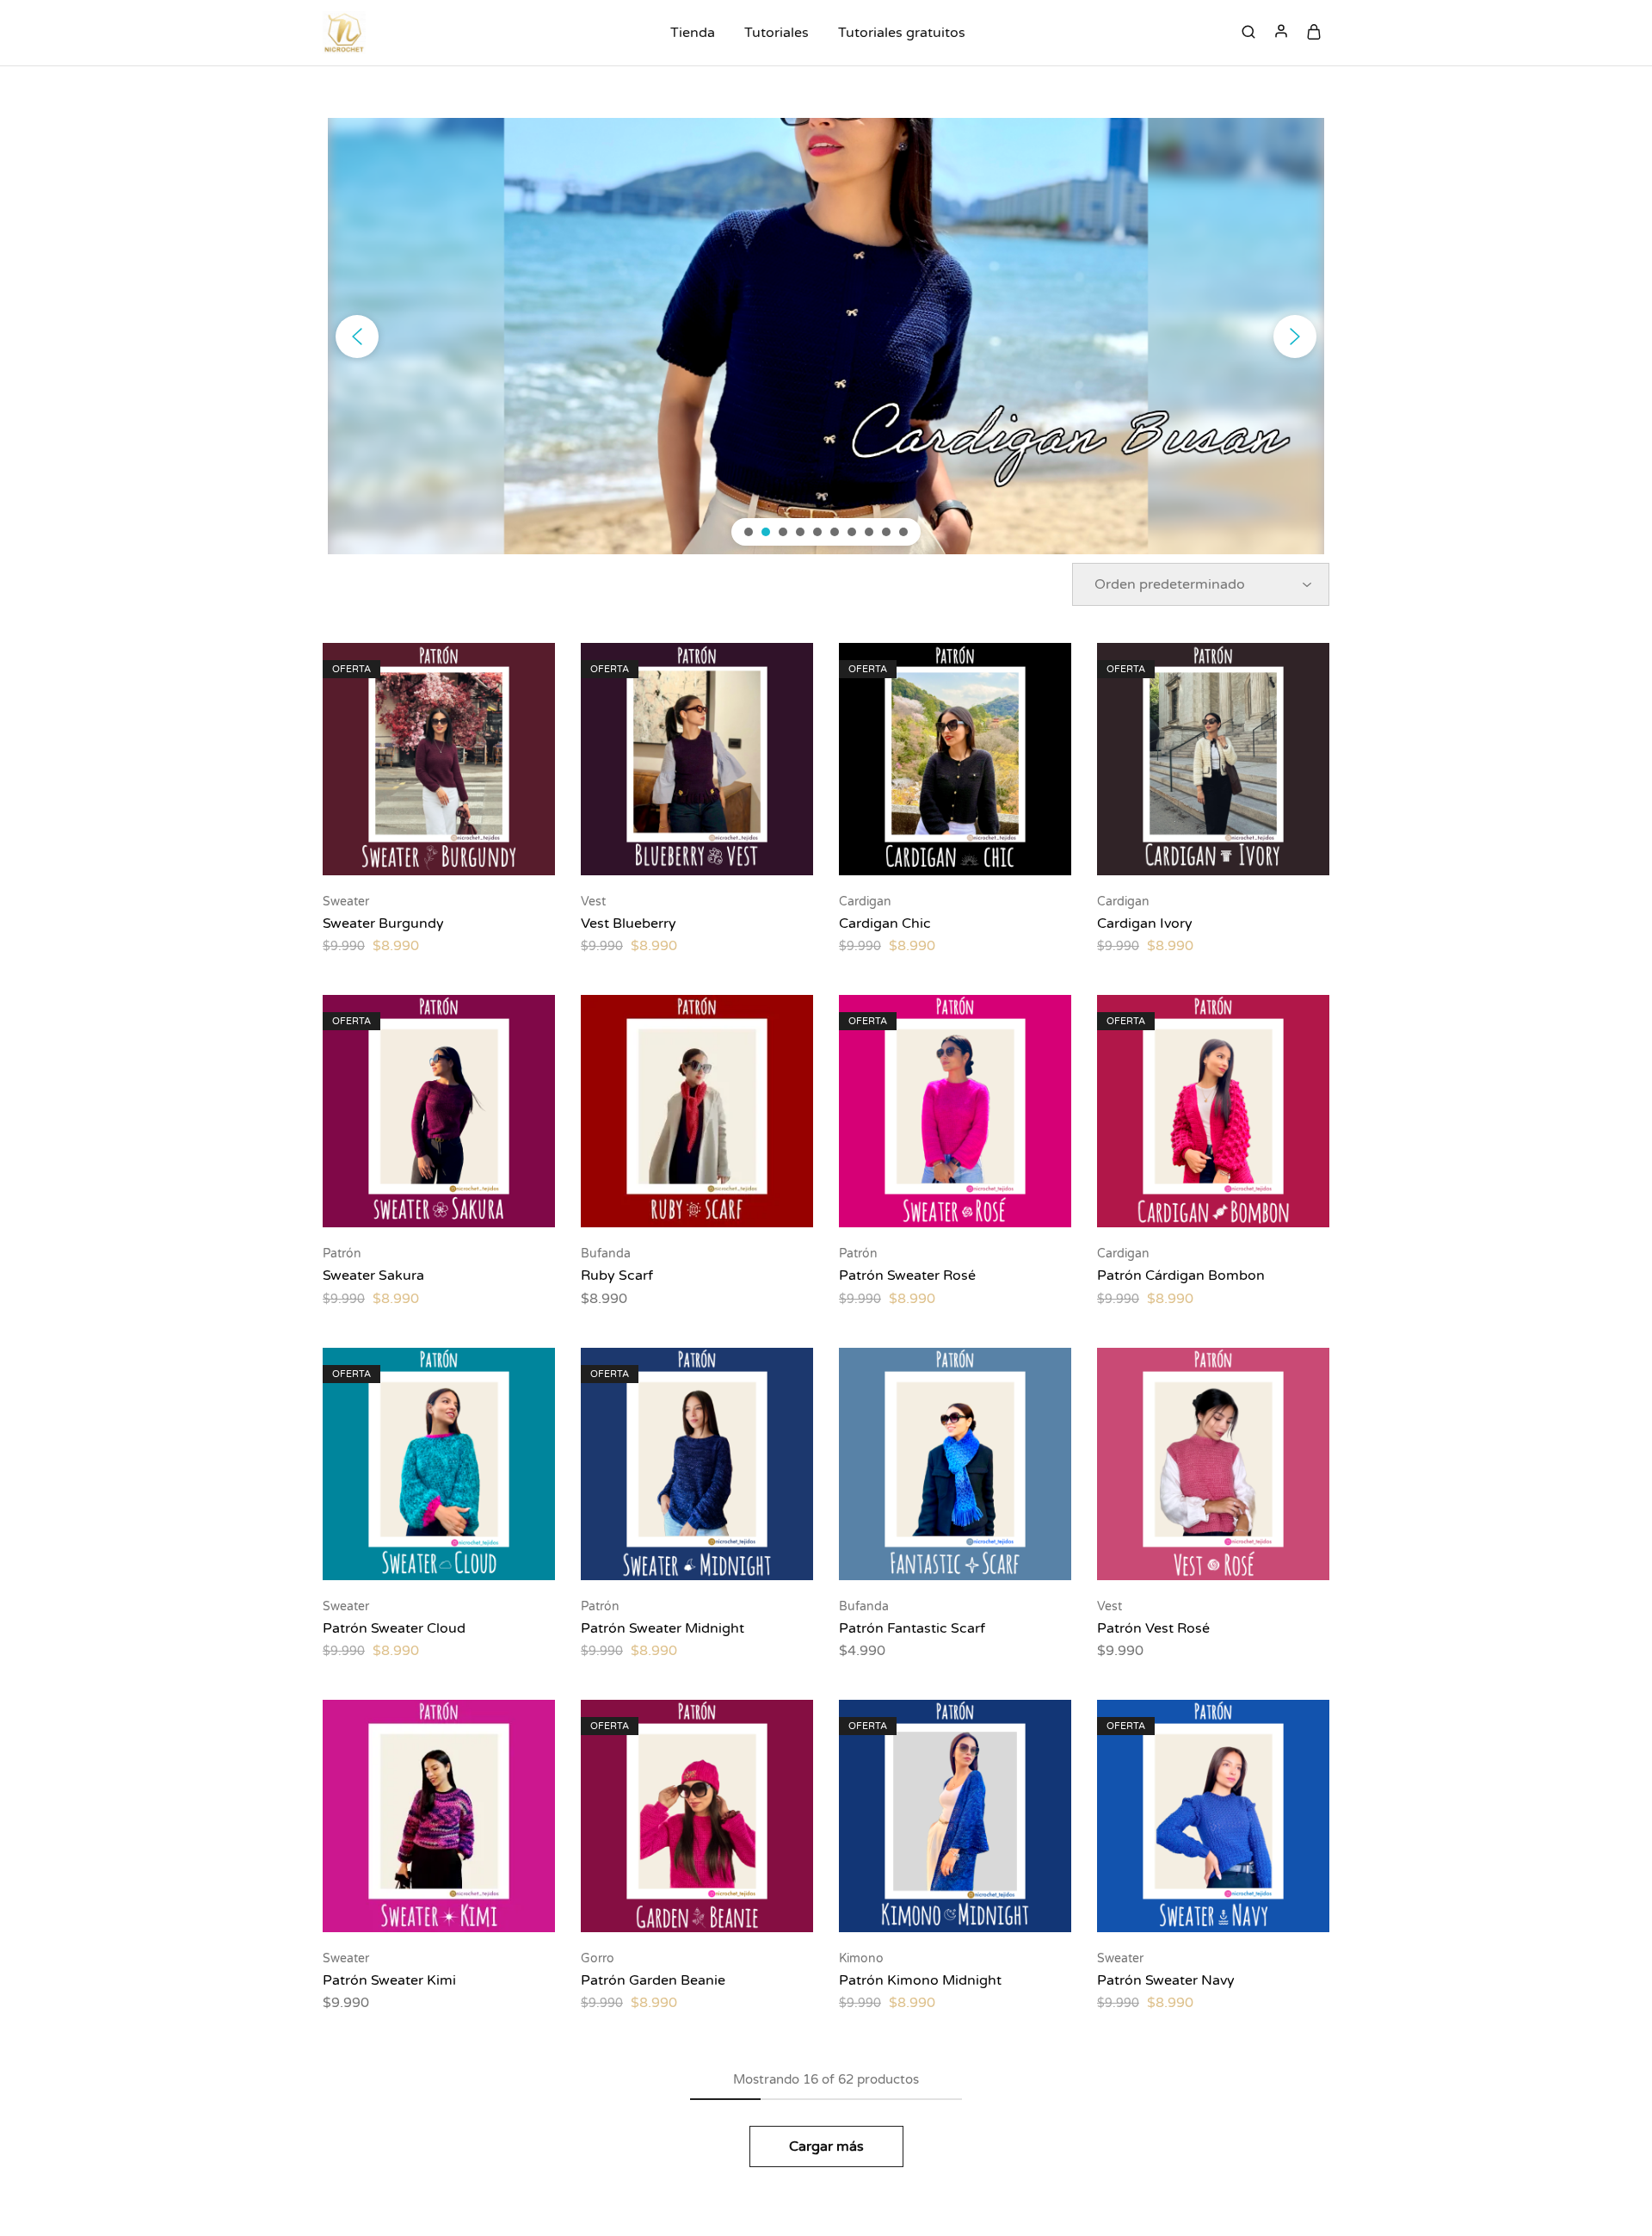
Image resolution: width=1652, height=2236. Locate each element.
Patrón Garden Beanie (653, 1980)
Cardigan (865, 902)
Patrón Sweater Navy (1166, 1980)
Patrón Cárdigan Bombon (1181, 1276)
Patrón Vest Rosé (1153, 1628)
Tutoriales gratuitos (902, 33)
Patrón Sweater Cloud (394, 1628)
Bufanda (606, 1254)
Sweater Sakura (373, 1276)
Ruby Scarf (617, 1276)
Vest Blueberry (629, 923)
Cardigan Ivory (1145, 923)
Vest (593, 902)
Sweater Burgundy (383, 923)
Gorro (598, 1958)
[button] (357, 337)
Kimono (861, 1958)
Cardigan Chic (885, 923)
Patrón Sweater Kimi (389, 1980)
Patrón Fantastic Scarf (912, 1628)
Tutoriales (777, 33)
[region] (826, 336)
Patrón (342, 1254)
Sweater (346, 902)
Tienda (693, 33)
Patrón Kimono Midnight (920, 1980)
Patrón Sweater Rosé (907, 1276)
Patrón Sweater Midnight (663, 1628)
